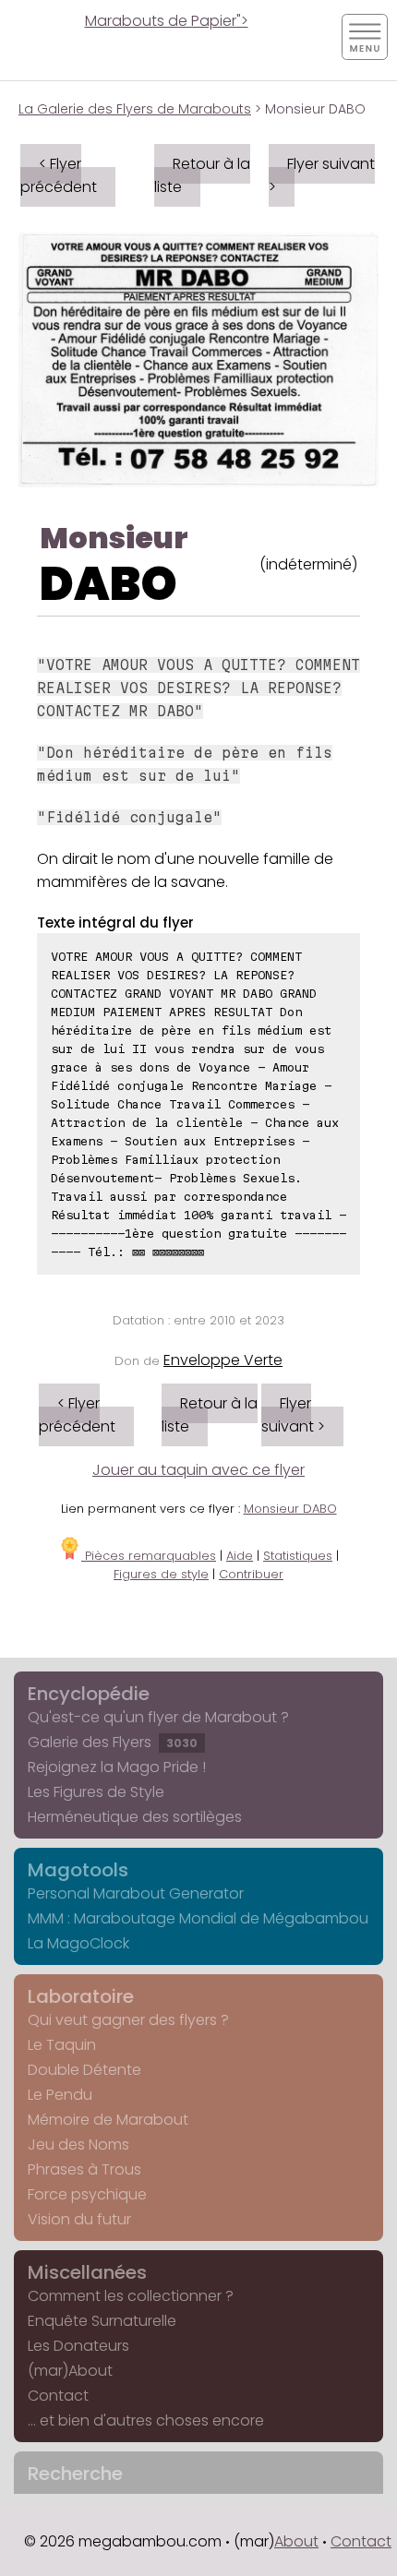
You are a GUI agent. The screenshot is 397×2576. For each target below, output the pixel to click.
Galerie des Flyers (113, 1742)
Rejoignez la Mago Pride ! (117, 1767)
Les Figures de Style (96, 1792)
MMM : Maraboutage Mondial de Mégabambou (198, 1918)
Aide (240, 1556)
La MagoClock (78, 1943)
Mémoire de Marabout (108, 2120)
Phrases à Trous (84, 2169)
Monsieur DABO (290, 1509)
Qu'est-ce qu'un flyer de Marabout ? (158, 1717)
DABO (108, 584)
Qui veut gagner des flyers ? (128, 2020)
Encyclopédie (89, 1694)
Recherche (75, 2474)
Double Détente (84, 2070)
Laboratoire (81, 1996)
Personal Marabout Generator (136, 1893)
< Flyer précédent (59, 175)
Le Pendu (60, 2095)
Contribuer (251, 1574)
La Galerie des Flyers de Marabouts (135, 109)
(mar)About (70, 2371)
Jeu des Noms (78, 2145)
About (296, 2541)
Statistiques (298, 1556)
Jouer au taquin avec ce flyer (198, 1470)
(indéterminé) (308, 564)
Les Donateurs (78, 2346)
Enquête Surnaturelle (102, 2321)
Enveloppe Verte (223, 1360)
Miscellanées (87, 2272)
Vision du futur (79, 2219)
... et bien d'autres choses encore (146, 2420)
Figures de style (161, 1574)
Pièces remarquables (149, 1556)
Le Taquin (62, 2045)
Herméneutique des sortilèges (135, 1817)
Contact (58, 2396)
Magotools (78, 1870)
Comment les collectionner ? (131, 2296)
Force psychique (87, 2194)
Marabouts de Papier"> (167, 21)
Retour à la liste (202, 175)
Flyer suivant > (322, 175)
